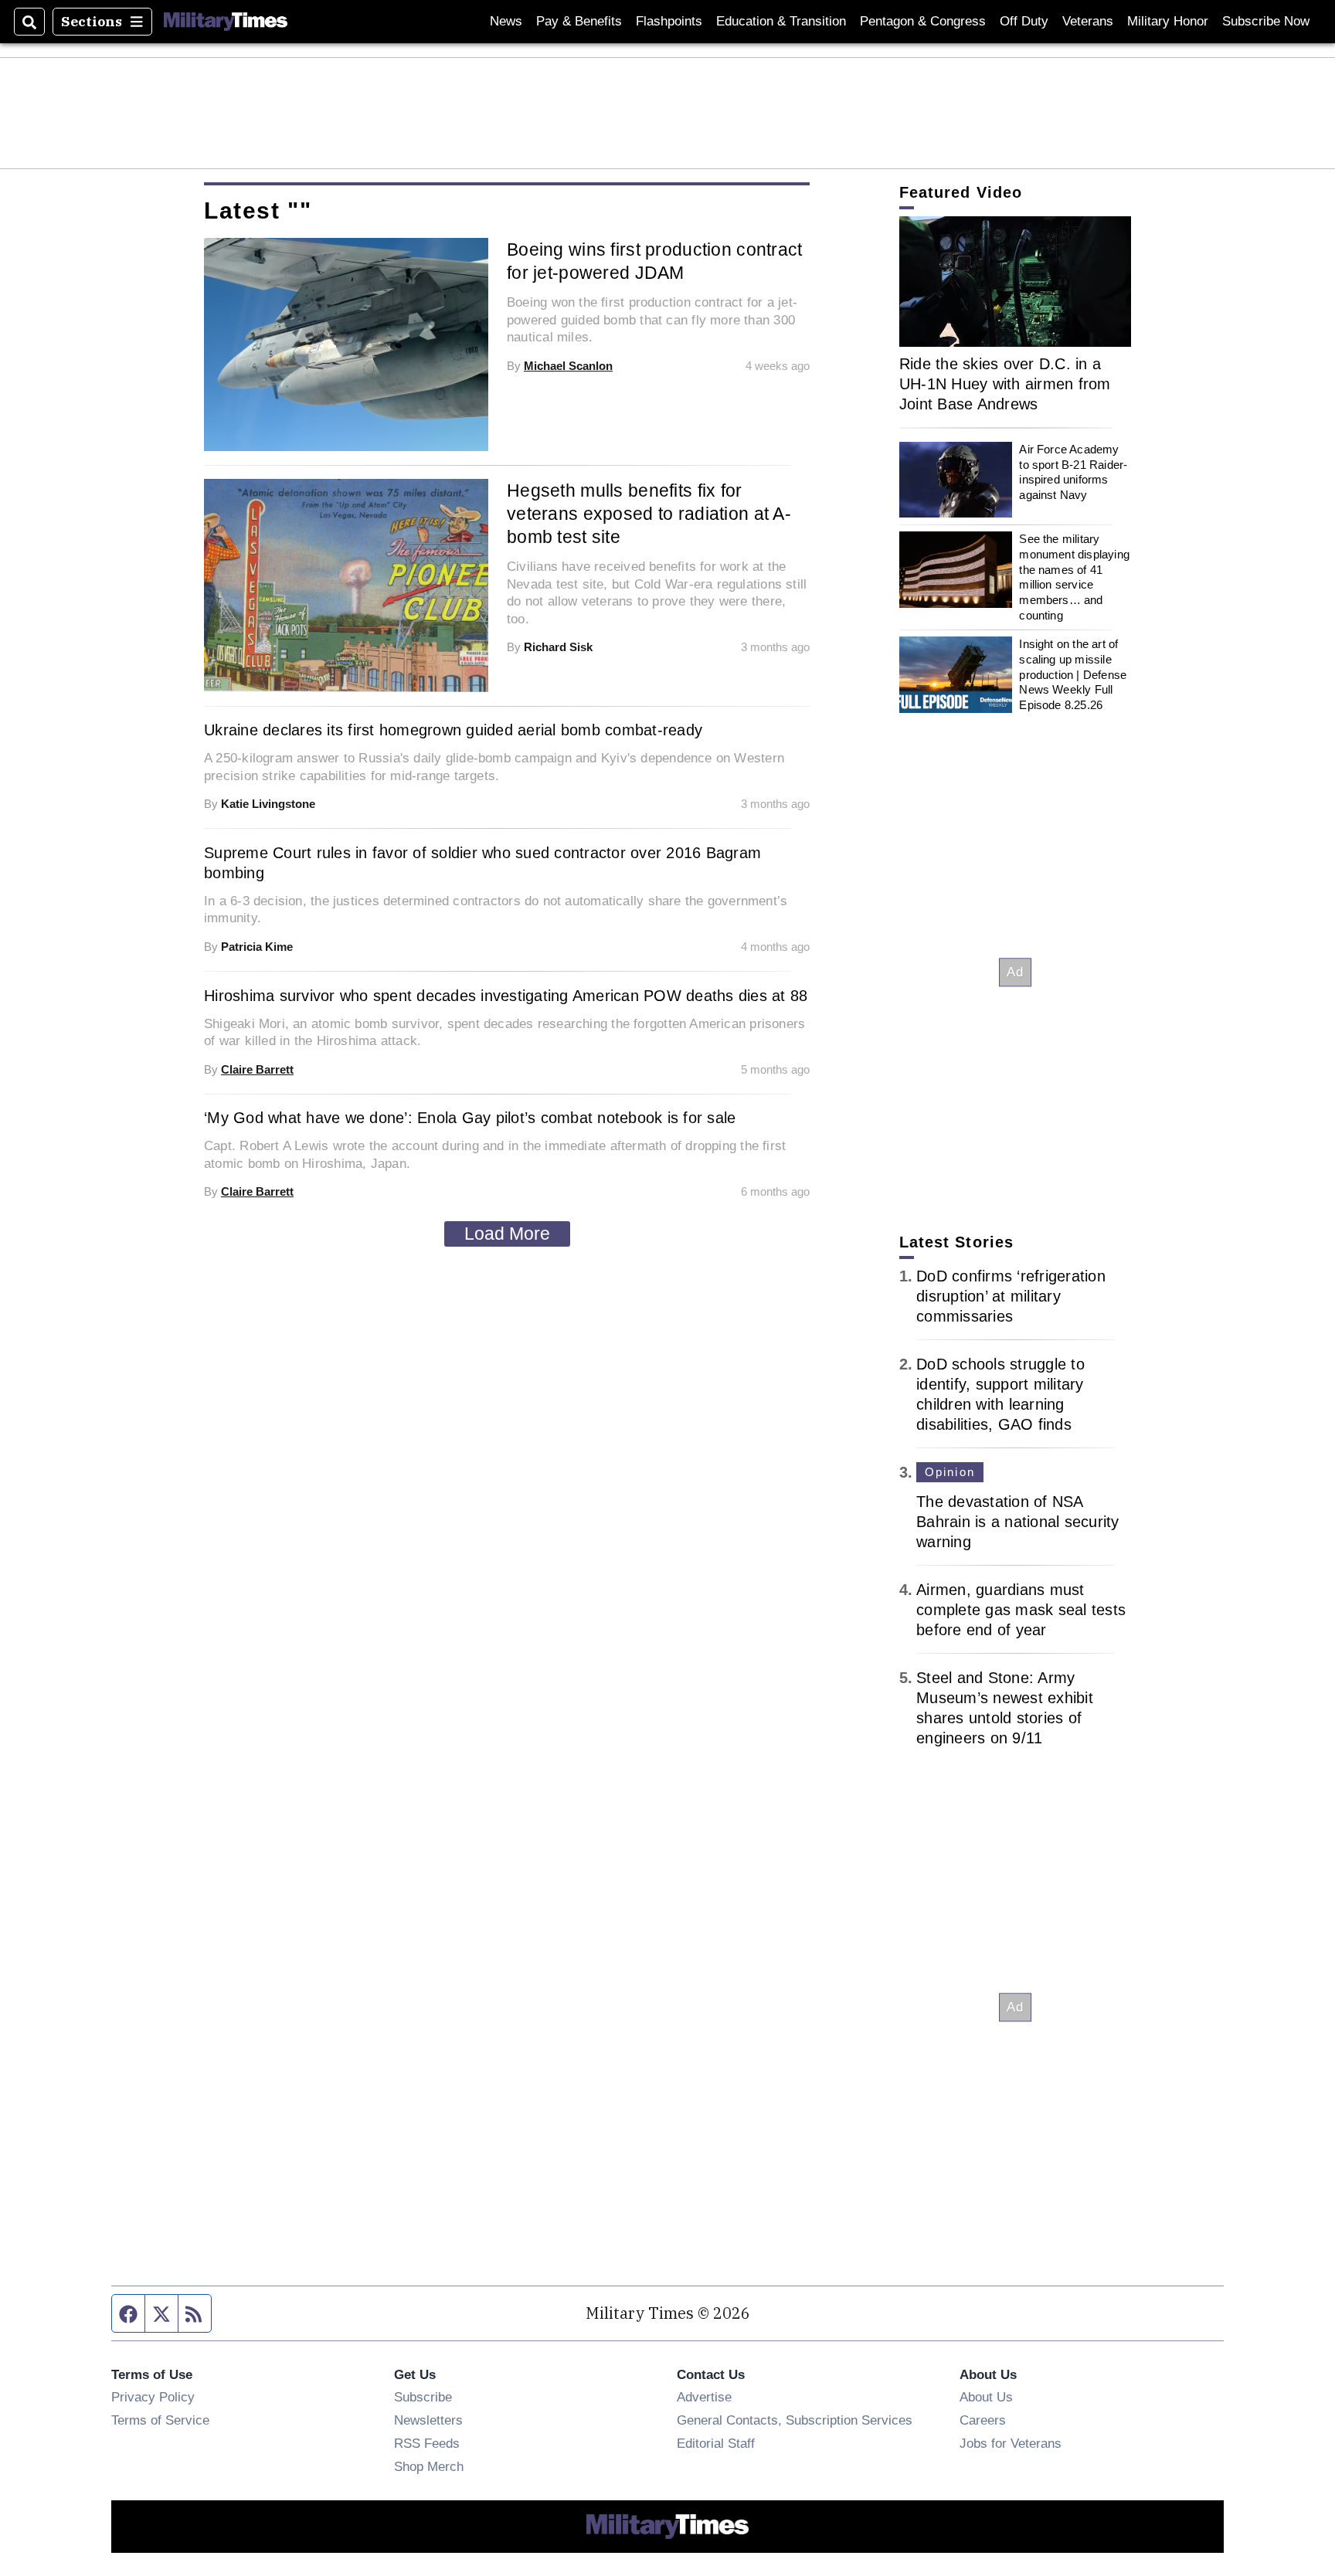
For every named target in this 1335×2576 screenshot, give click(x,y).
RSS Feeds (427, 2443)
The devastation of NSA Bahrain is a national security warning (1018, 1522)
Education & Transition (781, 21)
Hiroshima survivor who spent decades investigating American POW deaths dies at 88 (506, 996)
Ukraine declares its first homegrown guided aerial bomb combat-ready (453, 730)
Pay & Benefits (579, 21)
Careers (983, 2420)
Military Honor (1168, 21)
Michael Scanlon (568, 366)
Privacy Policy (153, 2397)
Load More (507, 1234)
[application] (1015, 282)
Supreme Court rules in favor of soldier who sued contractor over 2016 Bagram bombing (482, 863)
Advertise (704, 2397)
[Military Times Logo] (226, 22)
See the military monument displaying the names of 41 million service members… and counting (1074, 577)
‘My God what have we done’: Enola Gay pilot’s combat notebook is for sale (470, 1118)
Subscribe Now (1266, 21)
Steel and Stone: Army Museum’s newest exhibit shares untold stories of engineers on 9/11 (1005, 1708)
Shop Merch (429, 2466)
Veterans (1088, 21)
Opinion (950, 1472)
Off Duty (1024, 21)
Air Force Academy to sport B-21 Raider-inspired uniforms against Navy (1073, 472)
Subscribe (423, 2397)
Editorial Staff (716, 2443)
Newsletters (428, 2420)
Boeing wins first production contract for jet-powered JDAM (655, 261)
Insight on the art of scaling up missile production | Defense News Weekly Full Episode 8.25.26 (1073, 674)
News (506, 21)
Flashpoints (669, 21)
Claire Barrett (257, 1069)
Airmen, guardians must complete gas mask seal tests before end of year (1021, 1610)
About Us (986, 2397)
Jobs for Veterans (1011, 2443)
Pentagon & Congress (923, 21)
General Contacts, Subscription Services (795, 2420)
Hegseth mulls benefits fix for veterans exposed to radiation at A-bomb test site (649, 514)
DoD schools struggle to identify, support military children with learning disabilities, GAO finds (1000, 1394)
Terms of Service (160, 2420)
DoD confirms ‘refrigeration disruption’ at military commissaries (1011, 1296)
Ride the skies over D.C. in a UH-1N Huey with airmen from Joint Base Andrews (1005, 384)
